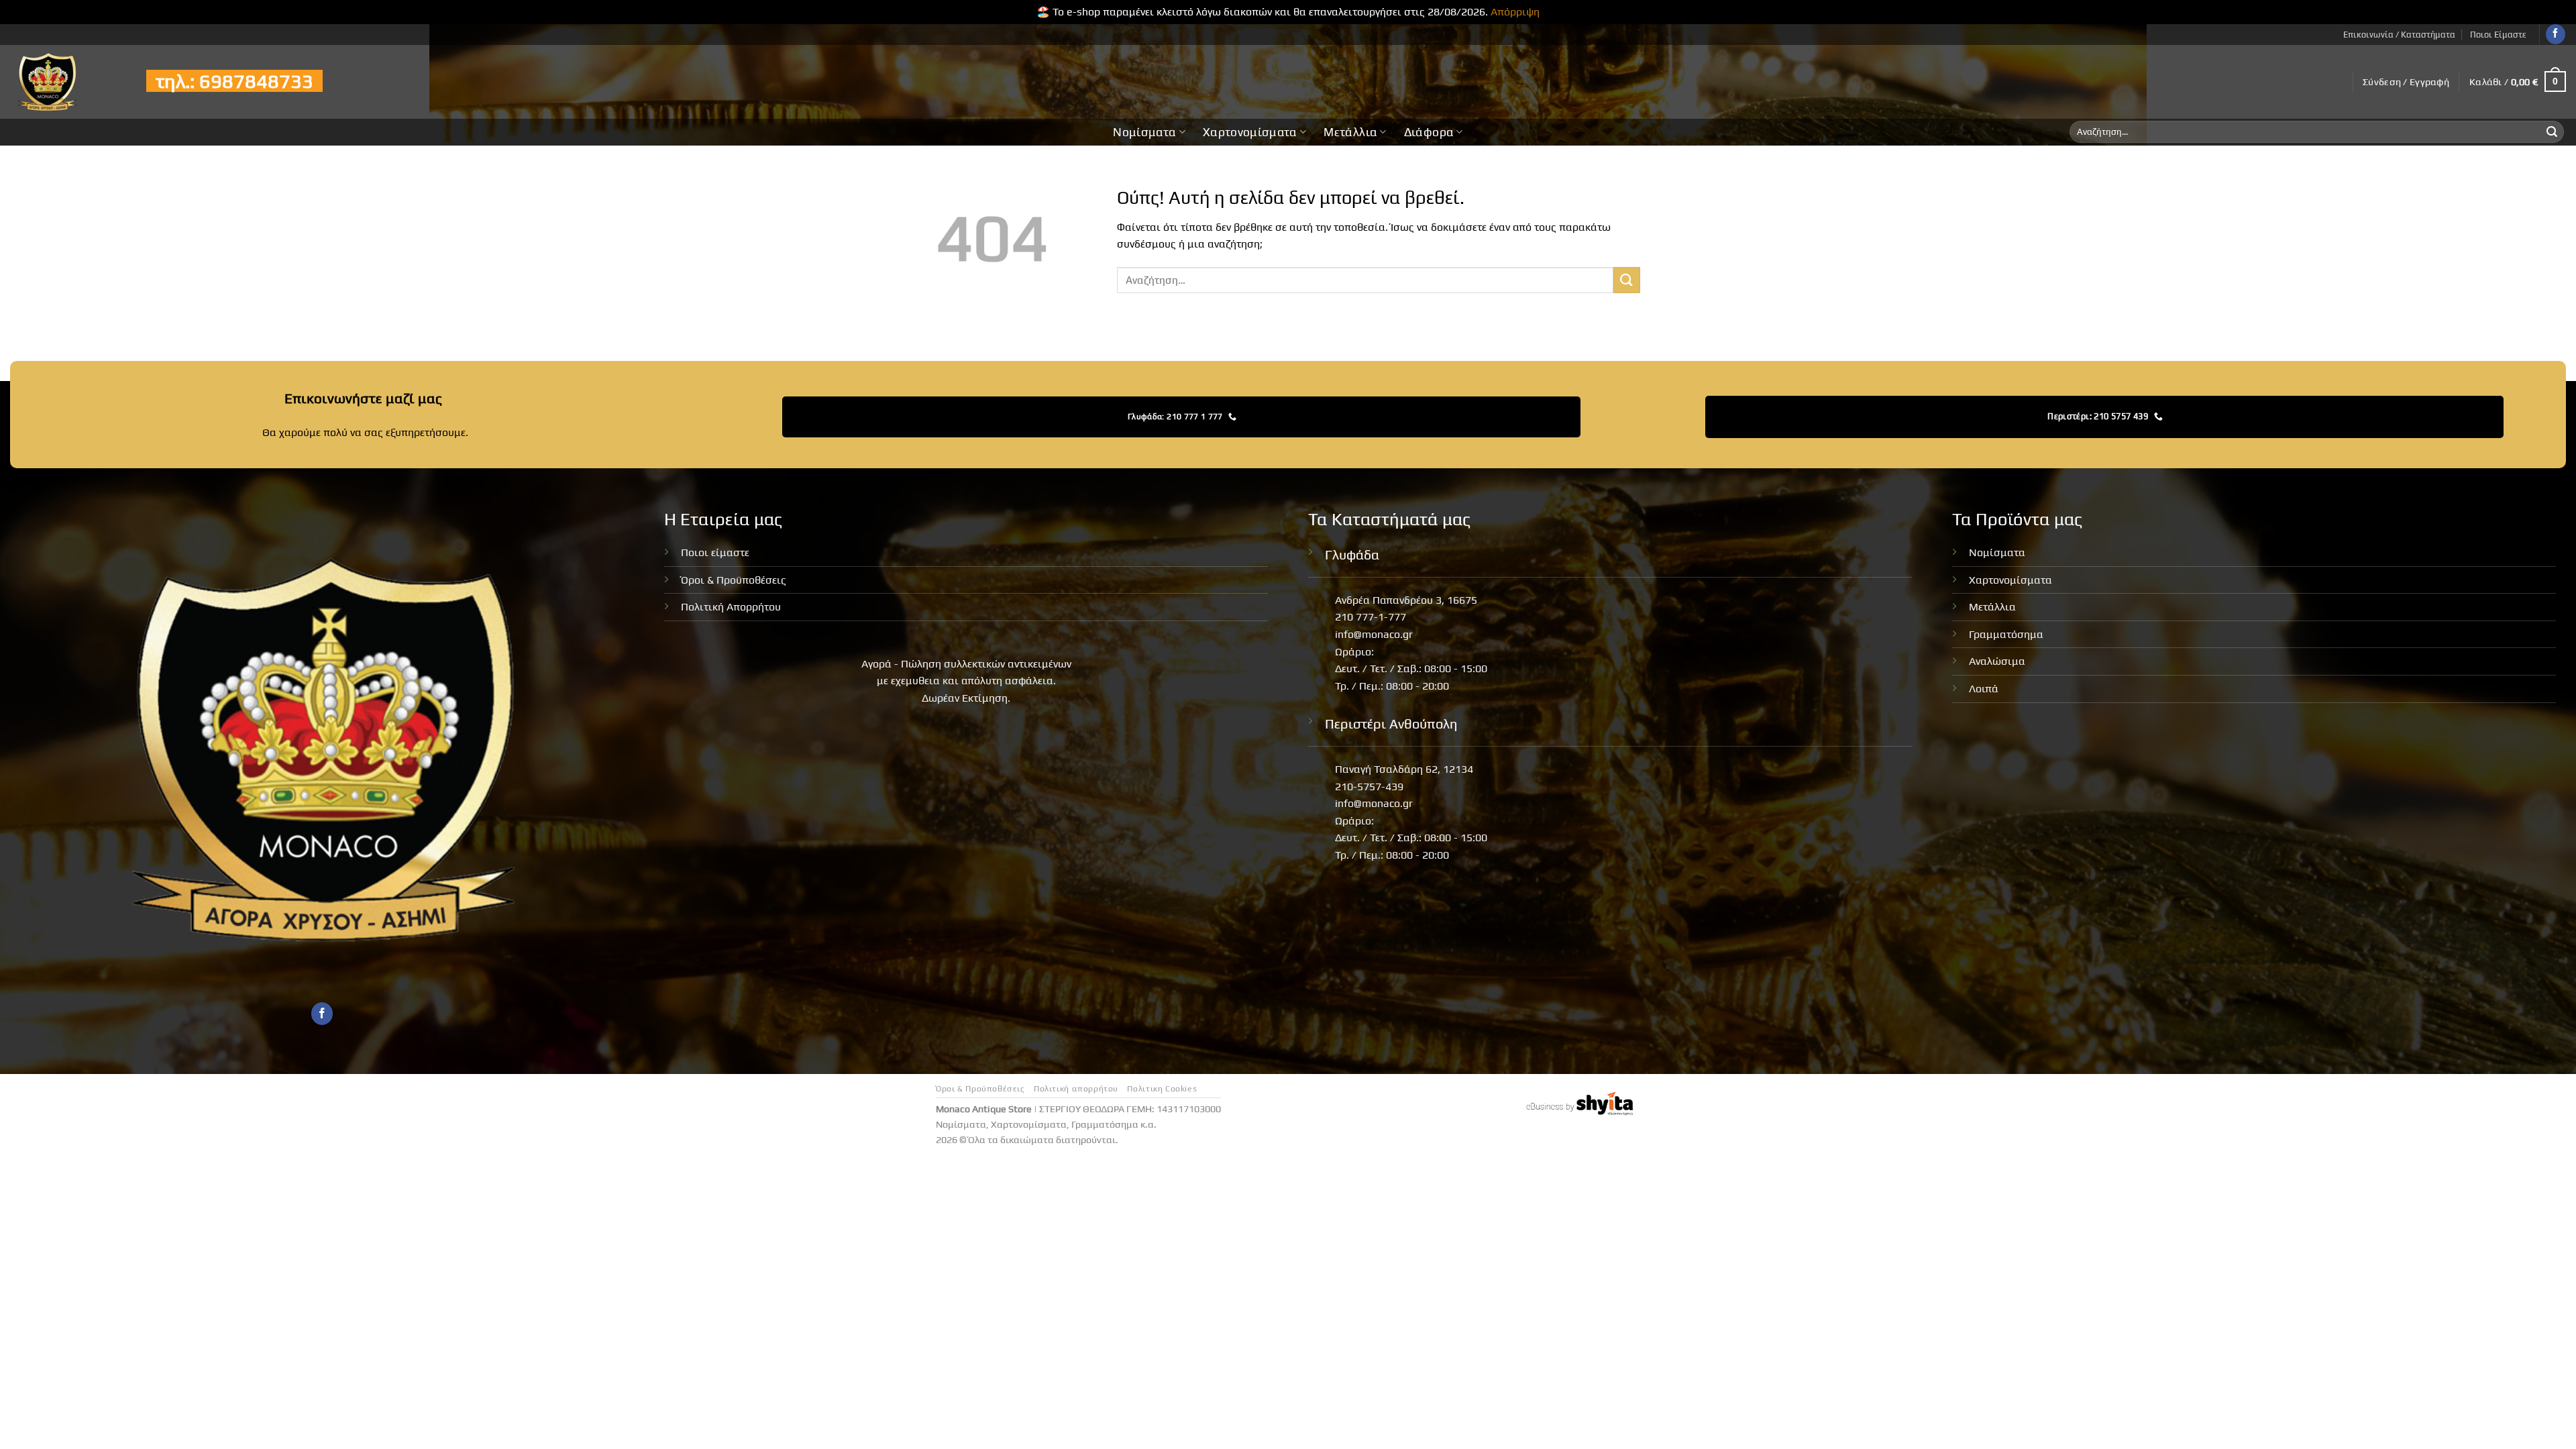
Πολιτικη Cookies (1162, 1089)
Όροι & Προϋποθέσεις (734, 580)
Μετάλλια (1350, 132)
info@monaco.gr (1374, 634)
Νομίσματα (1144, 132)
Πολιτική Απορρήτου (731, 607)
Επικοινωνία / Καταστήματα (2399, 35)
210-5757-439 (1369, 787)
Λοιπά (1984, 689)
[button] (2406, 82)
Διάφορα (1429, 132)
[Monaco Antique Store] (68, 82)
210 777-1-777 (1371, 617)
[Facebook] (2556, 34)
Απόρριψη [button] (1515, 12)
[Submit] (2552, 132)
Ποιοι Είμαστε (2498, 35)
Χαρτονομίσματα (1250, 132)
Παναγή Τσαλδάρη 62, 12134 (1404, 769)
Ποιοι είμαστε (715, 552)
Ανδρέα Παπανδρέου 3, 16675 (1406, 600)
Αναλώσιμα (1997, 661)
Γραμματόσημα (2006, 634)
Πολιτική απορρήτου (1076, 1089)
